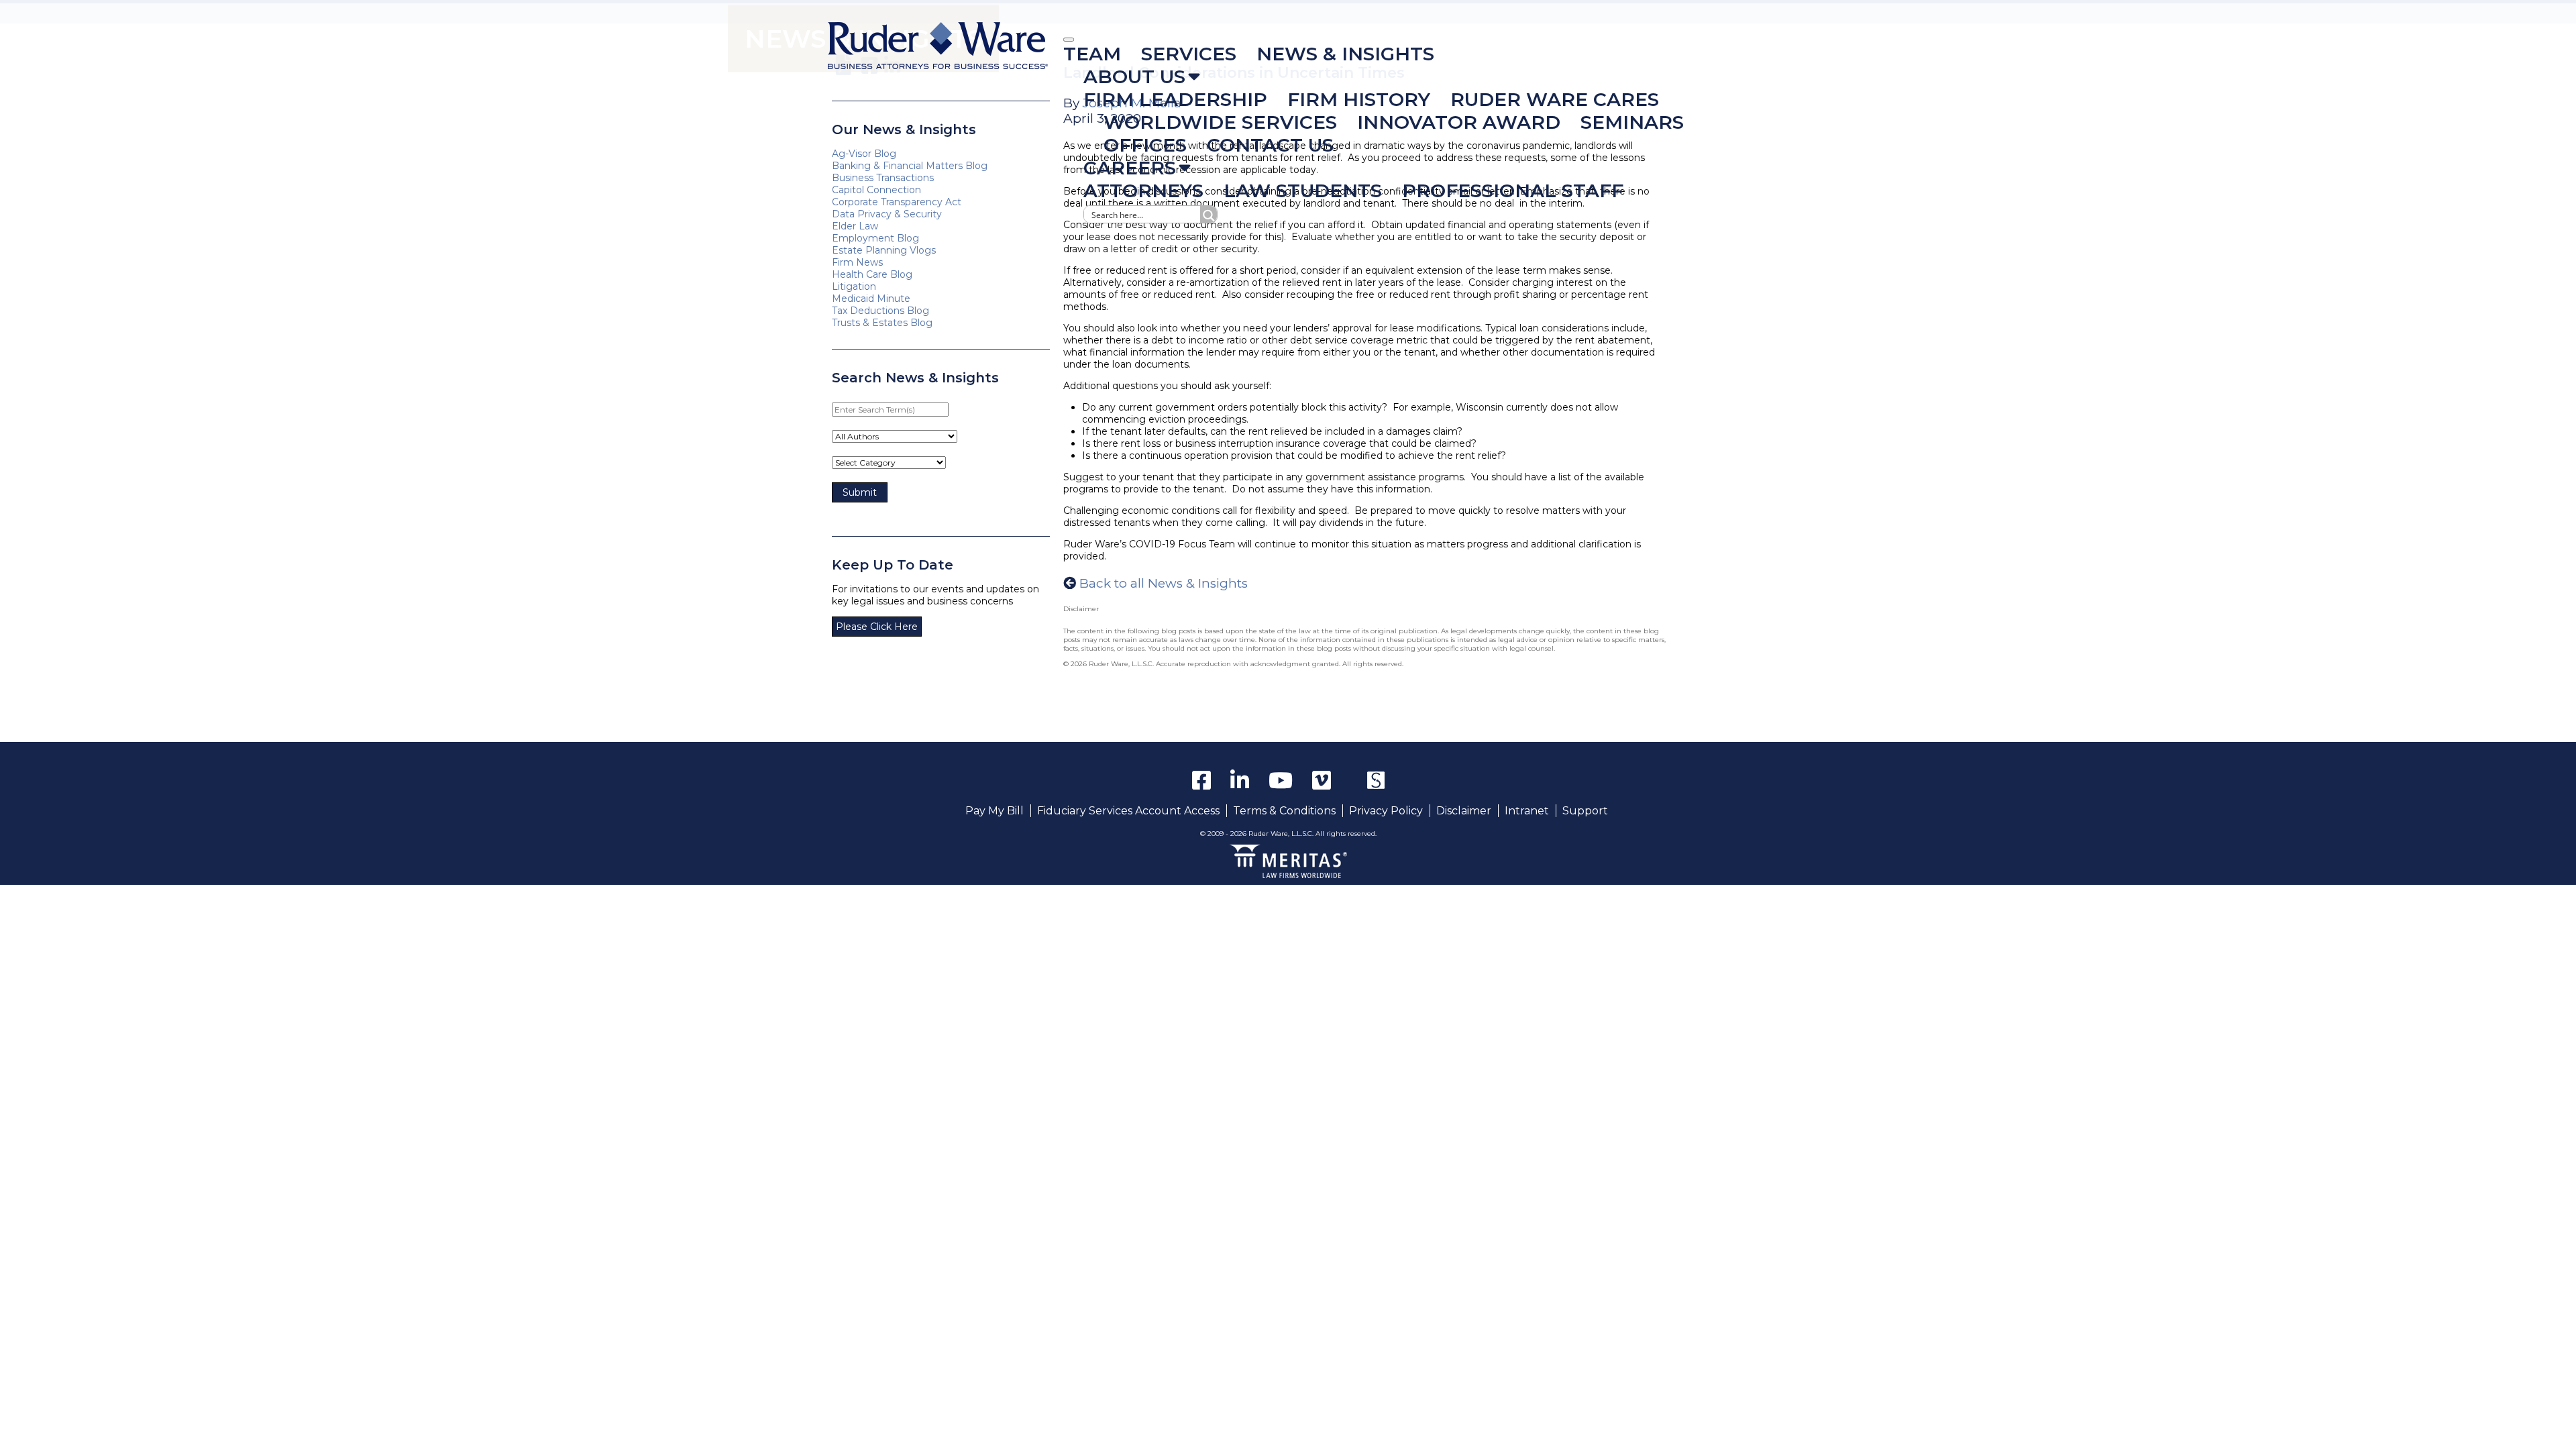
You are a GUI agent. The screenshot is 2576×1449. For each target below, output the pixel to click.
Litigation (854, 286)
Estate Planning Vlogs (884, 250)
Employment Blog (875, 238)
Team (1092, 54)
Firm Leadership (1175, 99)
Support (1585, 811)
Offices (1145, 145)
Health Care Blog (872, 274)
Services (1189, 54)
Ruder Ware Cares (1555, 99)
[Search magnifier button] (1209, 214)
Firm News (857, 262)
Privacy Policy (1386, 811)
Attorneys (1143, 191)
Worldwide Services (1220, 122)
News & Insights (1345, 54)
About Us (1134, 76)
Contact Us (1270, 145)
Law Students (1303, 191)
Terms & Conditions (1284, 811)
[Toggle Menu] (1069, 40)
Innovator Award (1459, 122)
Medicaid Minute (871, 299)
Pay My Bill (995, 811)
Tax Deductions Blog (880, 311)
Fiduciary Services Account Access (1128, 811)
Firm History (1359, 99)
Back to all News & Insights (1164, 583)
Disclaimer (1464, 811)
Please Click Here (877, 627)
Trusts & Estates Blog (882, 323)
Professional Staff (1513, 191)
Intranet (1527, 811)
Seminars (1632, 122)
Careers (1130, 168)
